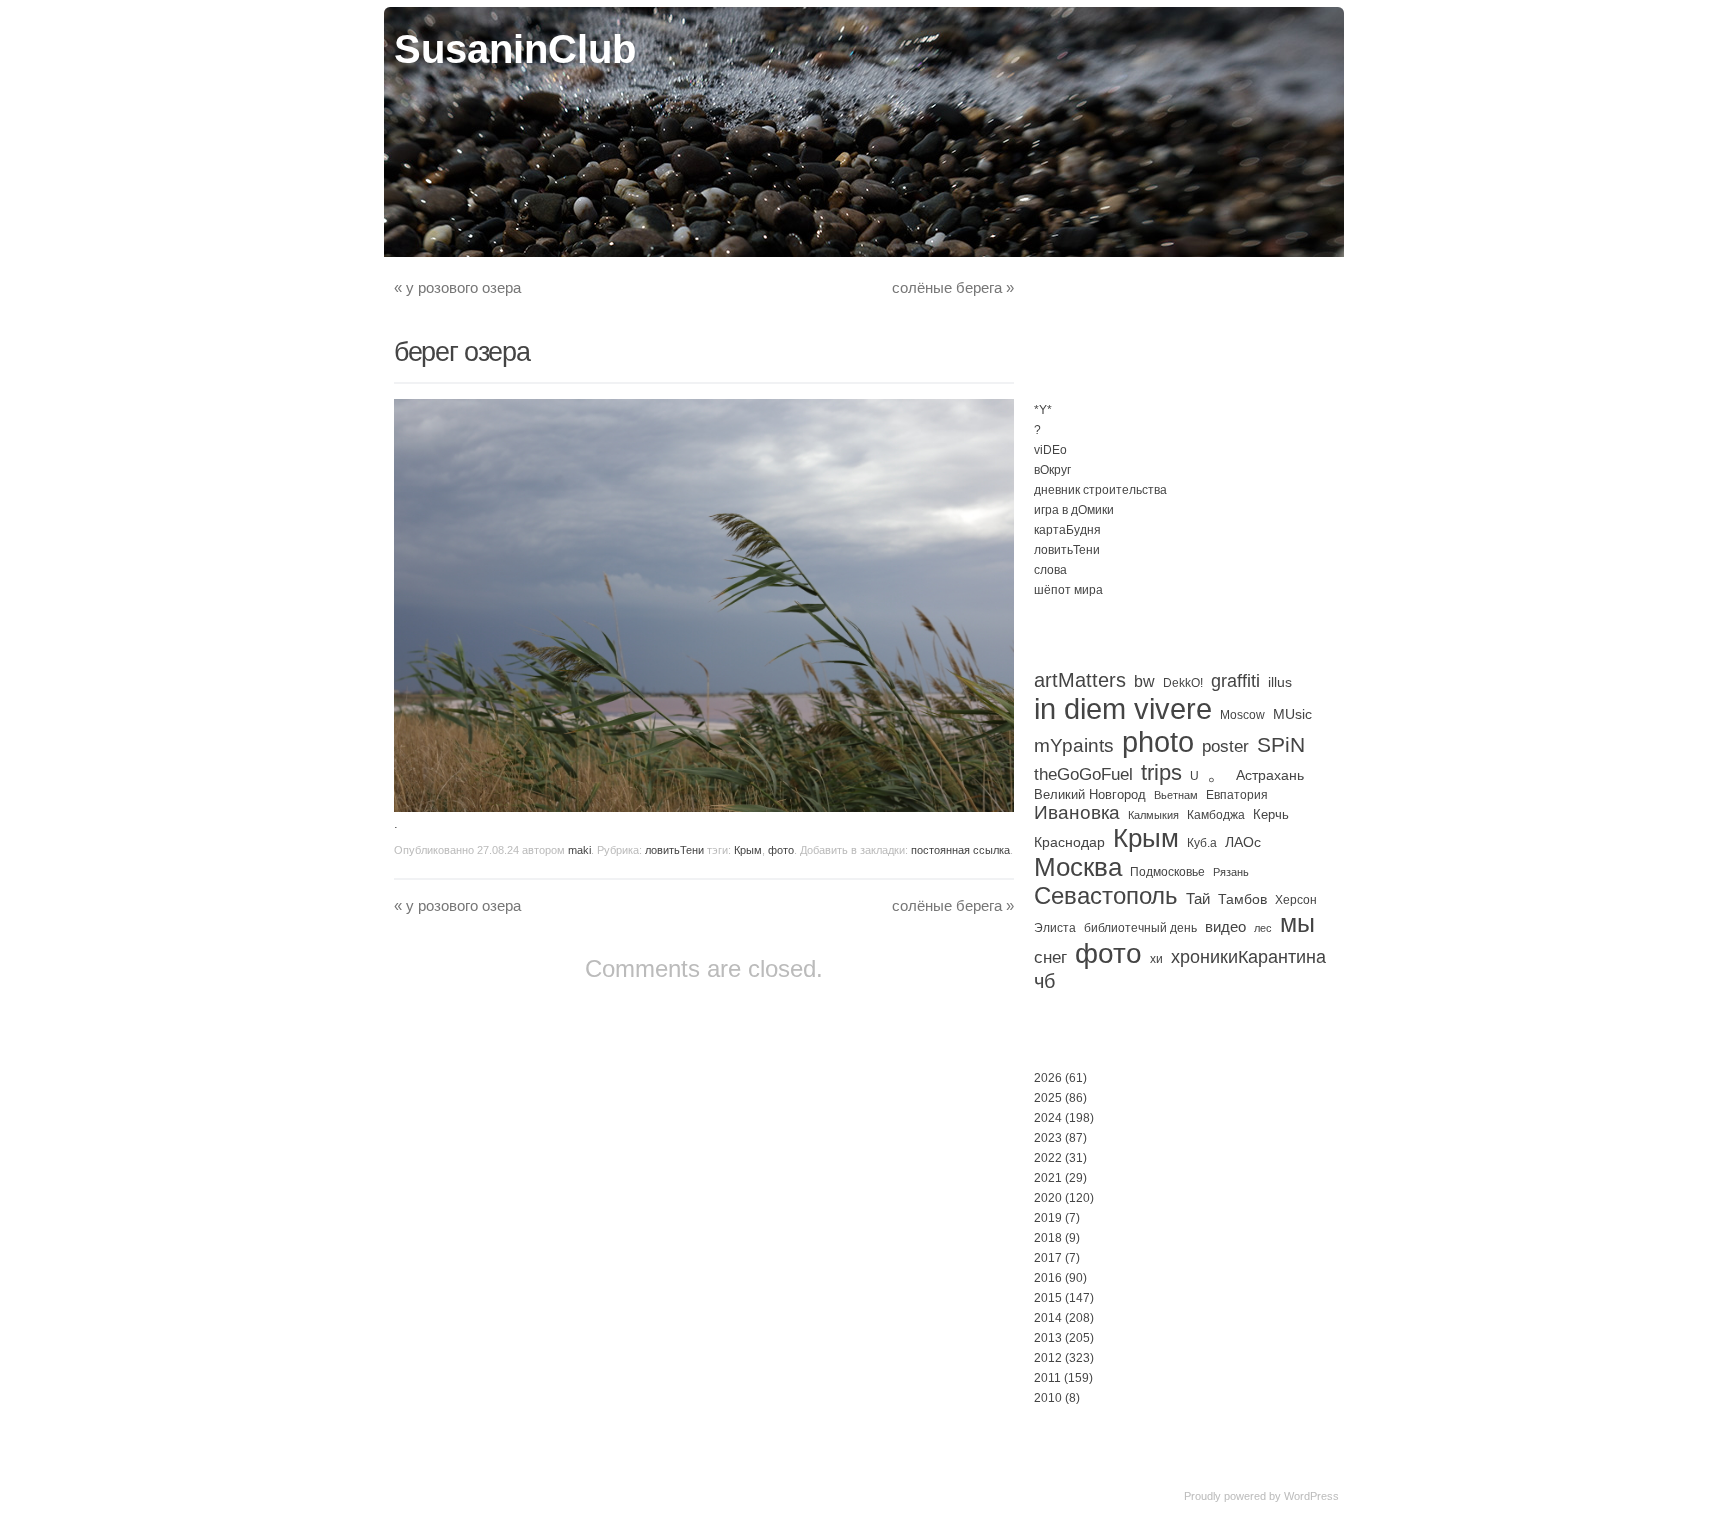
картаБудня (1067, 530)
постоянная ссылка (960, 850)
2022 (1048, 1158)
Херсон (1296, 900)
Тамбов (1242, 899)
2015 (1048, 1298)
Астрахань (1270, 775)
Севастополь (1106, 895)
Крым (748, 850)
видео (1225, 926)
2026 (1048, 1078)
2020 (1048, 1198)
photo (1158, 742)
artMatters (1080, 680)
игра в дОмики (1074, 510)
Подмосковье (1167, 872)
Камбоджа (1216, 815)
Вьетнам (1176, 795)
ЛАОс (1243, 842)
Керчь (1271, 814)
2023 (1048, 1138)
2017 (1048, 1258)
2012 (1048, 1358)
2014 (1048, 1318)
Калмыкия (1153, 815)
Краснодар (1069, 842)
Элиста (1055, 928)
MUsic (1292, 714)
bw (1144, 681)
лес (1263, 928)
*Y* (1043, 410)
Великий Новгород (1090, 794)
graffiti (1235, 681)
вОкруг (1052, 470)
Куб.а (1202, 843)
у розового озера (457, 287)
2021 (1048, 1178)
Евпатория (1237, 795)
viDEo (1050, 450)
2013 (1048, 1338)
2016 (1048, 1278)
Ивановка (1077, 812)
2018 (1048, 1238)
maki (579, 850)
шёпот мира (1068, 590)
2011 (1047, 1378)
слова (1050, 570)
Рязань (1231, 872)
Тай (1198, 898)
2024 (1048, 1118)
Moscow (1242, 715)
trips (1161, 772)
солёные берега (953, 287)
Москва (1078, 867)
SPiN (1281, 744)
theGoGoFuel (1083, 774)
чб (1044, 981)
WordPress (1311, 1496)
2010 (1048, 1398)
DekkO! (1183, 683)
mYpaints (1074, 745)
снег (1050, 957)
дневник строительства (1100, 490)
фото (781, 850)
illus (1280, 682)
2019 (1048, 1218)
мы (1297, 923)
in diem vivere (1123, 708)
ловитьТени (674, 850)
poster (1225, 746)
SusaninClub (515, 49)
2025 (1048, 1098)
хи (1156, 959)
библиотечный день (1140, 928)
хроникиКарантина (1248, 957)
